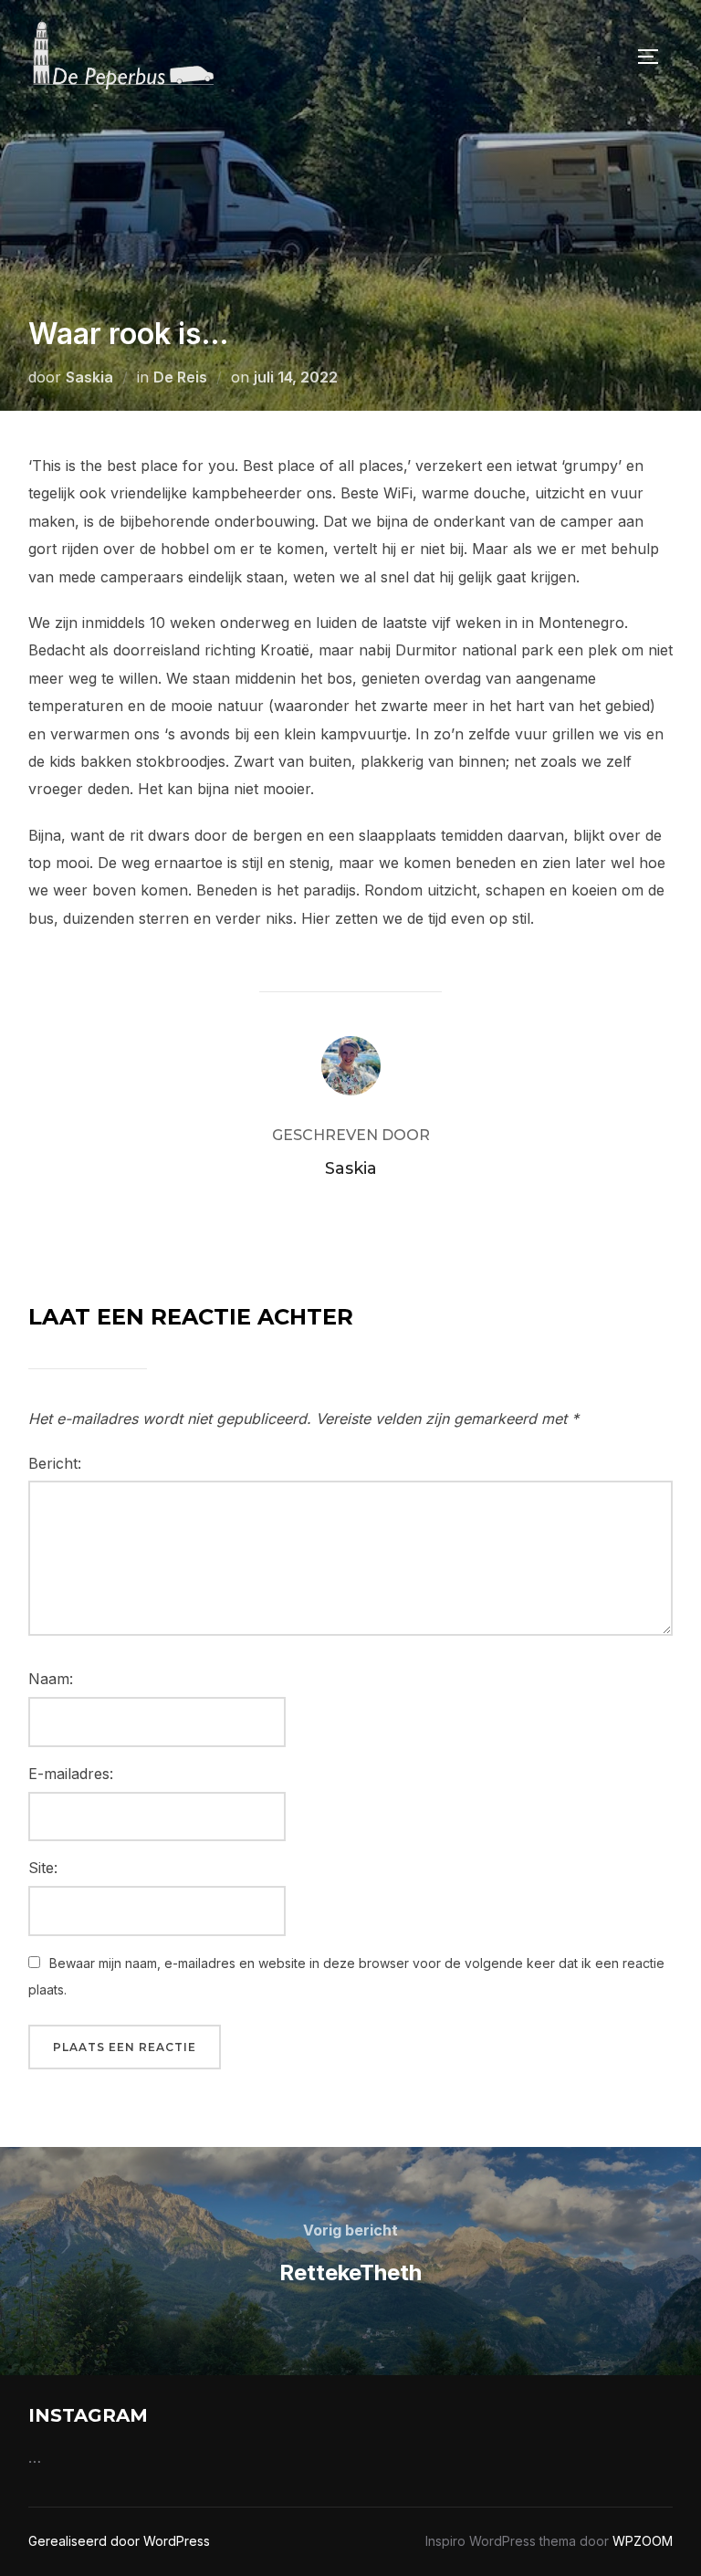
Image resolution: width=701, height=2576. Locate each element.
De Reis (180, 377)
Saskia (89, 377)
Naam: (51, 1679)
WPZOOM (643, 2541)
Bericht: (55, 1463)
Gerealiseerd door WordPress (119, 2541)
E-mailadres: (71, 1774)
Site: (43, 1868)
